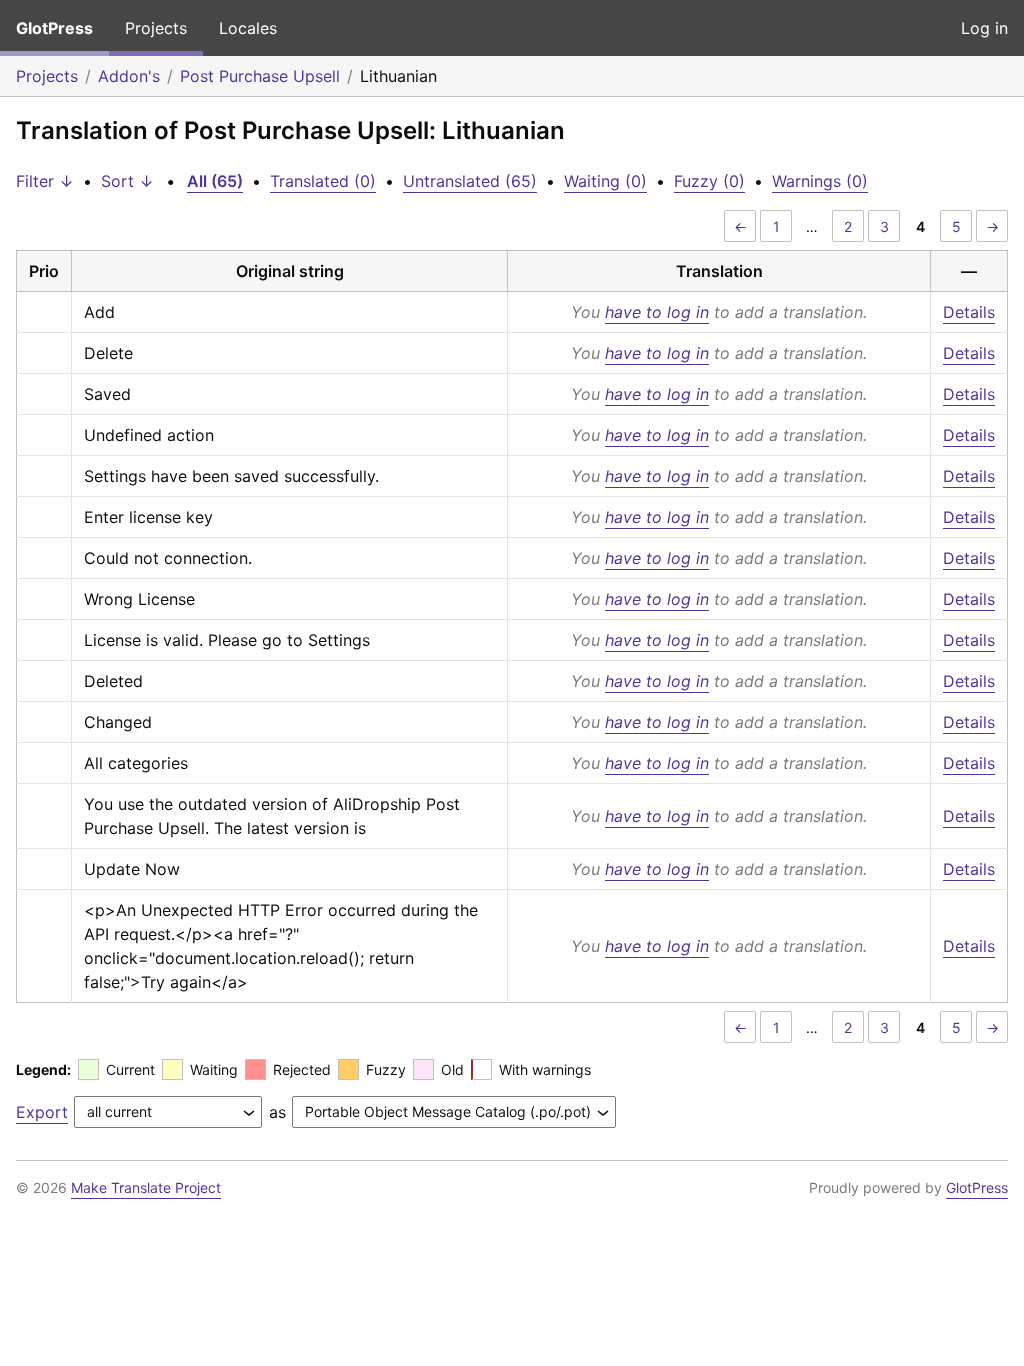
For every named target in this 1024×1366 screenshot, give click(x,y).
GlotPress (54, 28)
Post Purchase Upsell (260, 76)
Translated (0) (323, 181)
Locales (248, 28)
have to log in (657, 312)
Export (42, 1112)
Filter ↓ (45, 181)
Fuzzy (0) (709, 181)
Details (969, 312)
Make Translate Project (146, 1187)
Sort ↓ (127, 181)
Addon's (129, 76)
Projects (156, 28)
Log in (984, 28)
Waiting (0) (605, 181)
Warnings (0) (820, 181)
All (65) (215, 181)
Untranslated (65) (470, 181)
